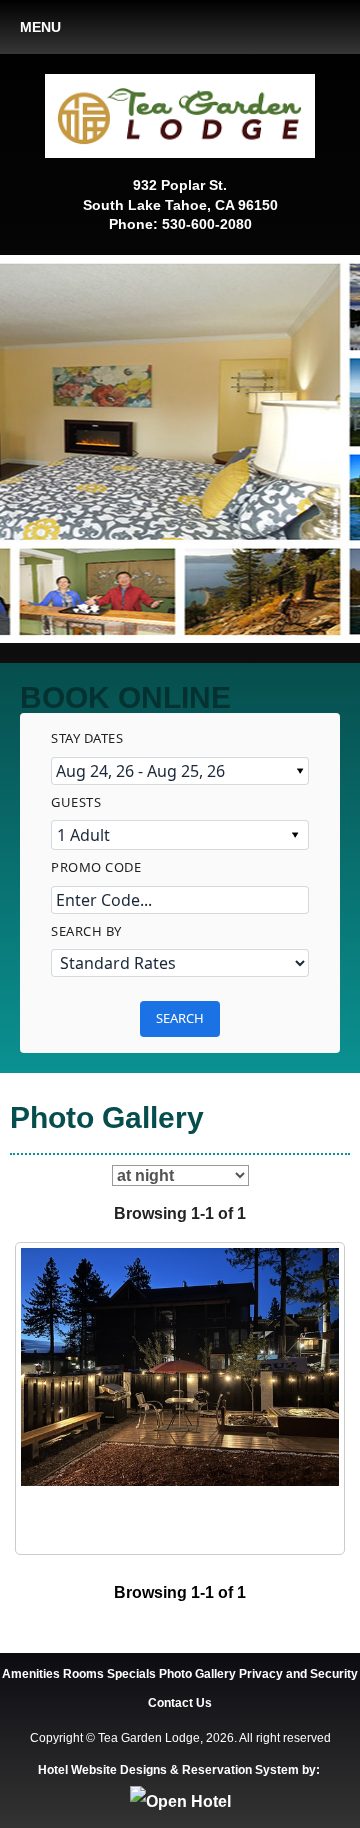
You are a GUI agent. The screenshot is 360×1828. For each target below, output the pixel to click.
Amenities (31, 1674)
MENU (40, 27)
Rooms (83, 1674)
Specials (131, 1674)
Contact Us (180, 1703)
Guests (76, 802)
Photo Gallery (197, 1674)
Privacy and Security (298, 1674)
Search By (86, 931)
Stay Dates (87, 738)
